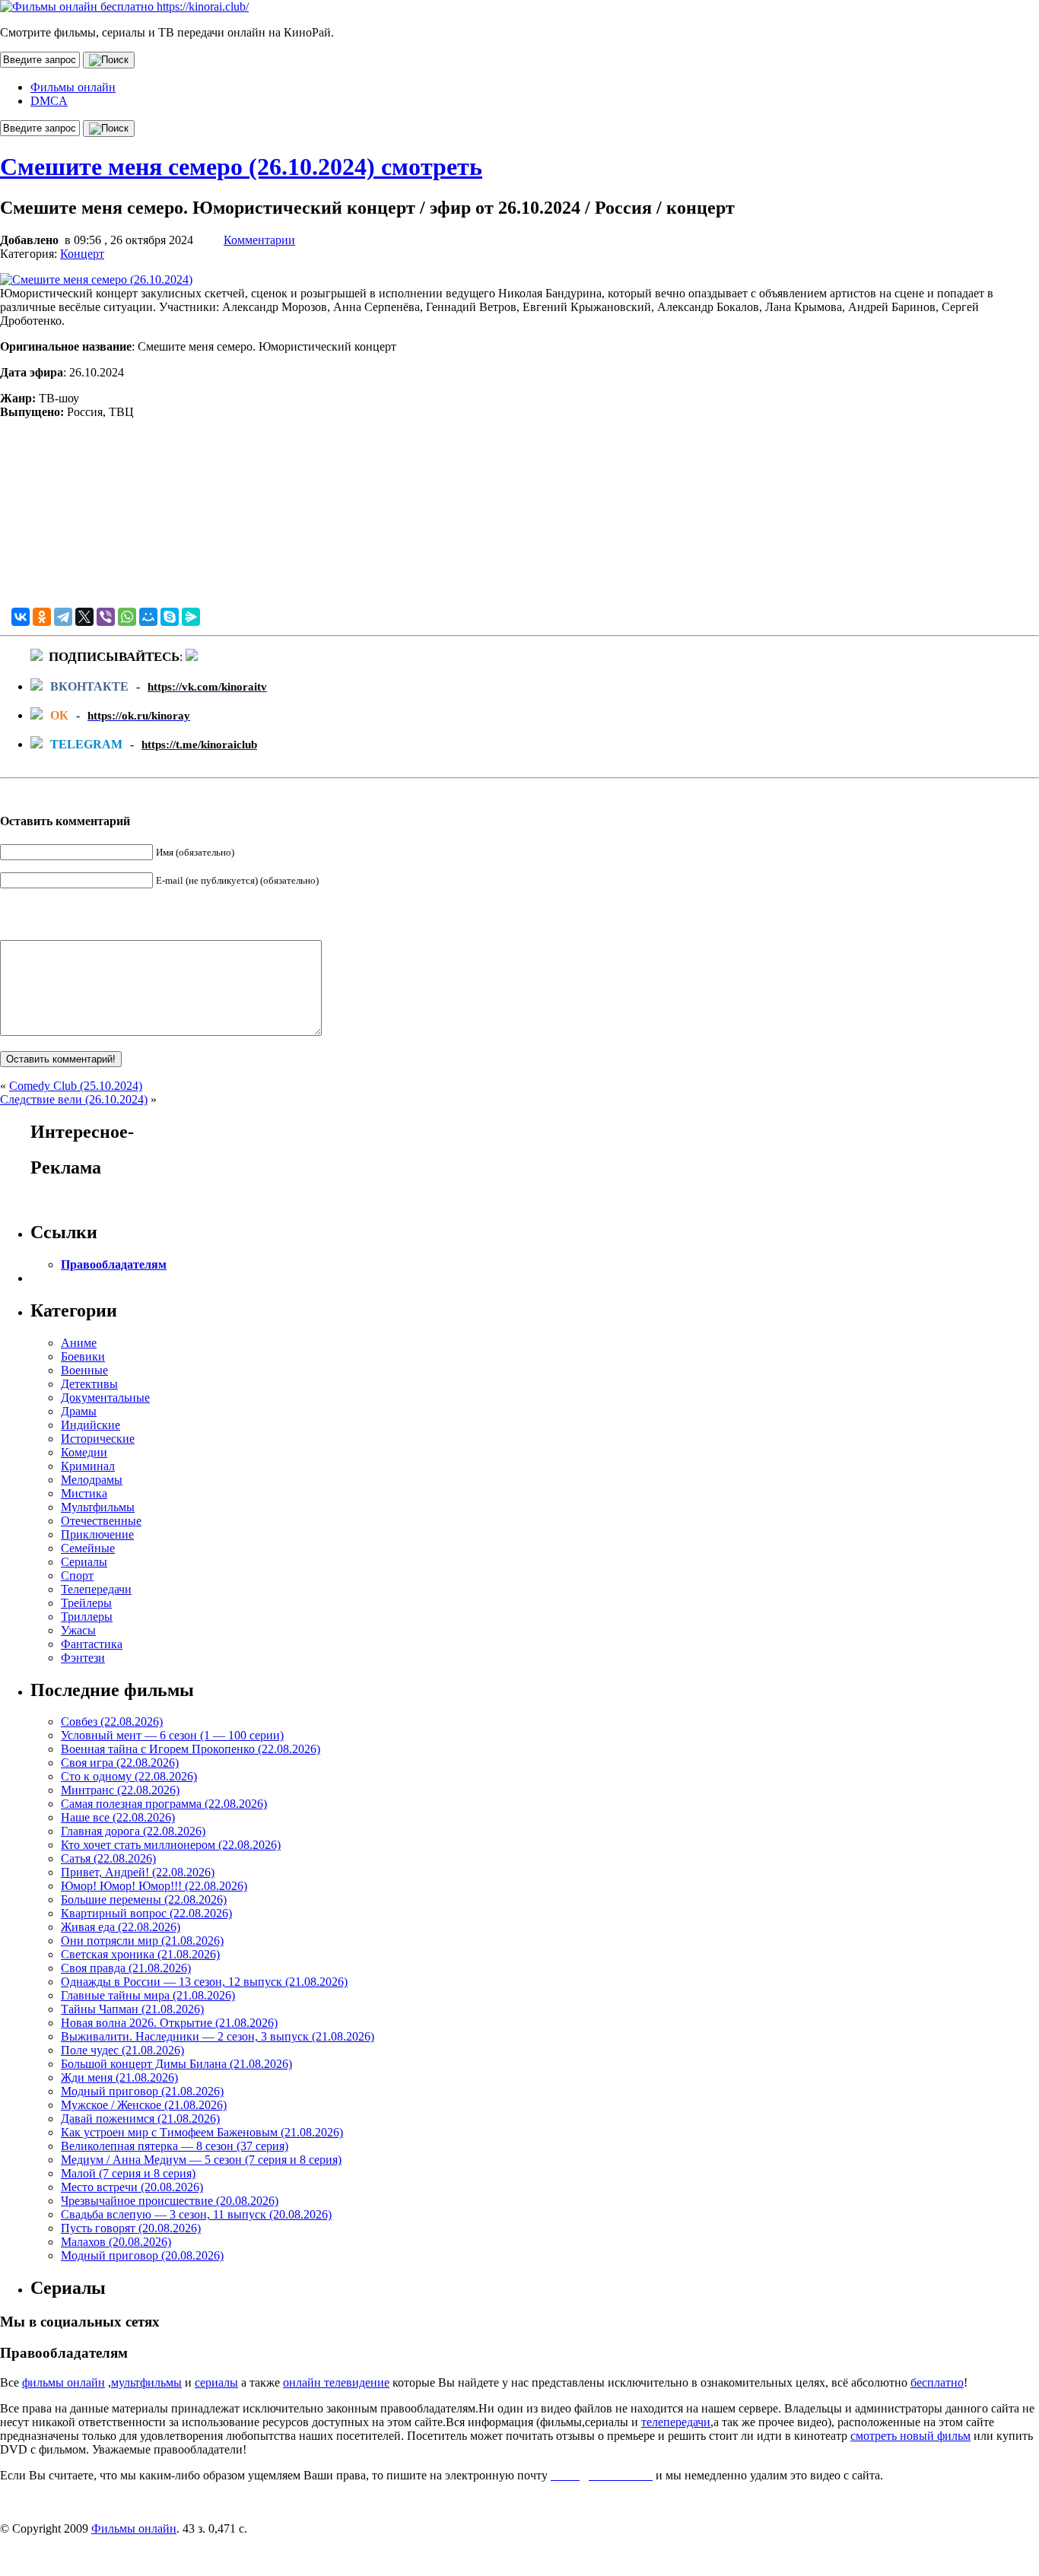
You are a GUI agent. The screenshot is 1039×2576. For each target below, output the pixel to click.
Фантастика (92, 1644)
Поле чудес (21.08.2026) (122, 2050)
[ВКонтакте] (21, 617)
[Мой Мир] (148, 617)
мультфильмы (146, 2382)
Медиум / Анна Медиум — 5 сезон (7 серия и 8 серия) (201, 2160)
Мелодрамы (92, 1480)
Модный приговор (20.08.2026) (142, 2255)
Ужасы (78, 1630)
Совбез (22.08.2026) (112, 1722)
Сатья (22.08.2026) (108, 1858)
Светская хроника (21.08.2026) (140, 1954)
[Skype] (170, 617)
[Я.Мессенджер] (191, 617)
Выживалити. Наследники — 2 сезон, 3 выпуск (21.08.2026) (218, 2036)
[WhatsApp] (127, 617)
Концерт (82, 254)
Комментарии (259, 240)
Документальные (105, 1398)
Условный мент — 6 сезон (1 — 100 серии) (172, 1735)
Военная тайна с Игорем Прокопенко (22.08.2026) (191, 1749)
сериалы (216, 2382)
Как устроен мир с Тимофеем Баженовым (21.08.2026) (202, 2132)
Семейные (88, 1548)
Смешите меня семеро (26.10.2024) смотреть (241, 167)
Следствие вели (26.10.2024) (74, 1099)
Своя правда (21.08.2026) (126, 1968)
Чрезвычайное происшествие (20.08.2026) (170, 2201)
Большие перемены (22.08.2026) (144, 1899)
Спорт (77, 1575)
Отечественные (101, 1521)
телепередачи (676, 2422)
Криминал (88, 1466)
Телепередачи (96, 1589)
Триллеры (87, 1617)
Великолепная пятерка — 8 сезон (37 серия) (175, 2146)
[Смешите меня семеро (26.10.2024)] (96, 280)
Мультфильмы (98, 1507)
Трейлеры (86, 1603)
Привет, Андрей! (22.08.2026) (138, 1872)
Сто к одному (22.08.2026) (129, 1776)
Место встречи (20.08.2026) (132, 2187)
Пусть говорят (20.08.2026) (131, 2228)
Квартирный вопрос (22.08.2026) (146, 1913)
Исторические (98, 1439)
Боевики (83, 1356)
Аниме (79, 1343)
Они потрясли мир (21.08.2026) (142, 1941)
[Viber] (106, 617)
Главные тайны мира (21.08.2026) (148, 1995)
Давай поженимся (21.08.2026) (140, 2119)
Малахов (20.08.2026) (116, 2242)
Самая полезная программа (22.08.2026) (164, 1804)
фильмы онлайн (64, 2382)
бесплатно (937, 2382)
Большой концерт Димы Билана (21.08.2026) (176, 2064)
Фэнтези (83, 1658)
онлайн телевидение (336, 2382)
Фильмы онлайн (73, 87)
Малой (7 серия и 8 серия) (128, 2173)
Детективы (89, 1384)
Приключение (97, 1534)
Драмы (79, 1411)
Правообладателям (114, 1264)
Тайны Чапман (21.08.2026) (132, 2009)
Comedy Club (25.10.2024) (76, 1086)
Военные (84, 1370)
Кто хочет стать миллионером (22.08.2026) (171, 1845)
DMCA (49, 101)
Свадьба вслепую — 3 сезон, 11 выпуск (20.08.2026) (196, 2214)
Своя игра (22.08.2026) (120, 1763)
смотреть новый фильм (910, 2436)
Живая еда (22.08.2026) (121, 1927)
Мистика (84, 1493)
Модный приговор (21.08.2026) (142, 2091)
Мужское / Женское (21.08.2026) (144, 2105)
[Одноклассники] (42, 617)
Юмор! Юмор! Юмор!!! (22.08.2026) (154, 1886)
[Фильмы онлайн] (124, 6)
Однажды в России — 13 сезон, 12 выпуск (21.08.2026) (204, 1982)
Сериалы (84, 1562)
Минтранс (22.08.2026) (120, 1790)
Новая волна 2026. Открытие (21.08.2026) (169, 2023)
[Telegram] (63, 617)
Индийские (91, 1425)
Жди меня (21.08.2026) (119, 2077)
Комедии (84, 1452)
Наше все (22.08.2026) (118, 1817)
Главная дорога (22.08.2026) (133, 1831)
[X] (84, 617)
